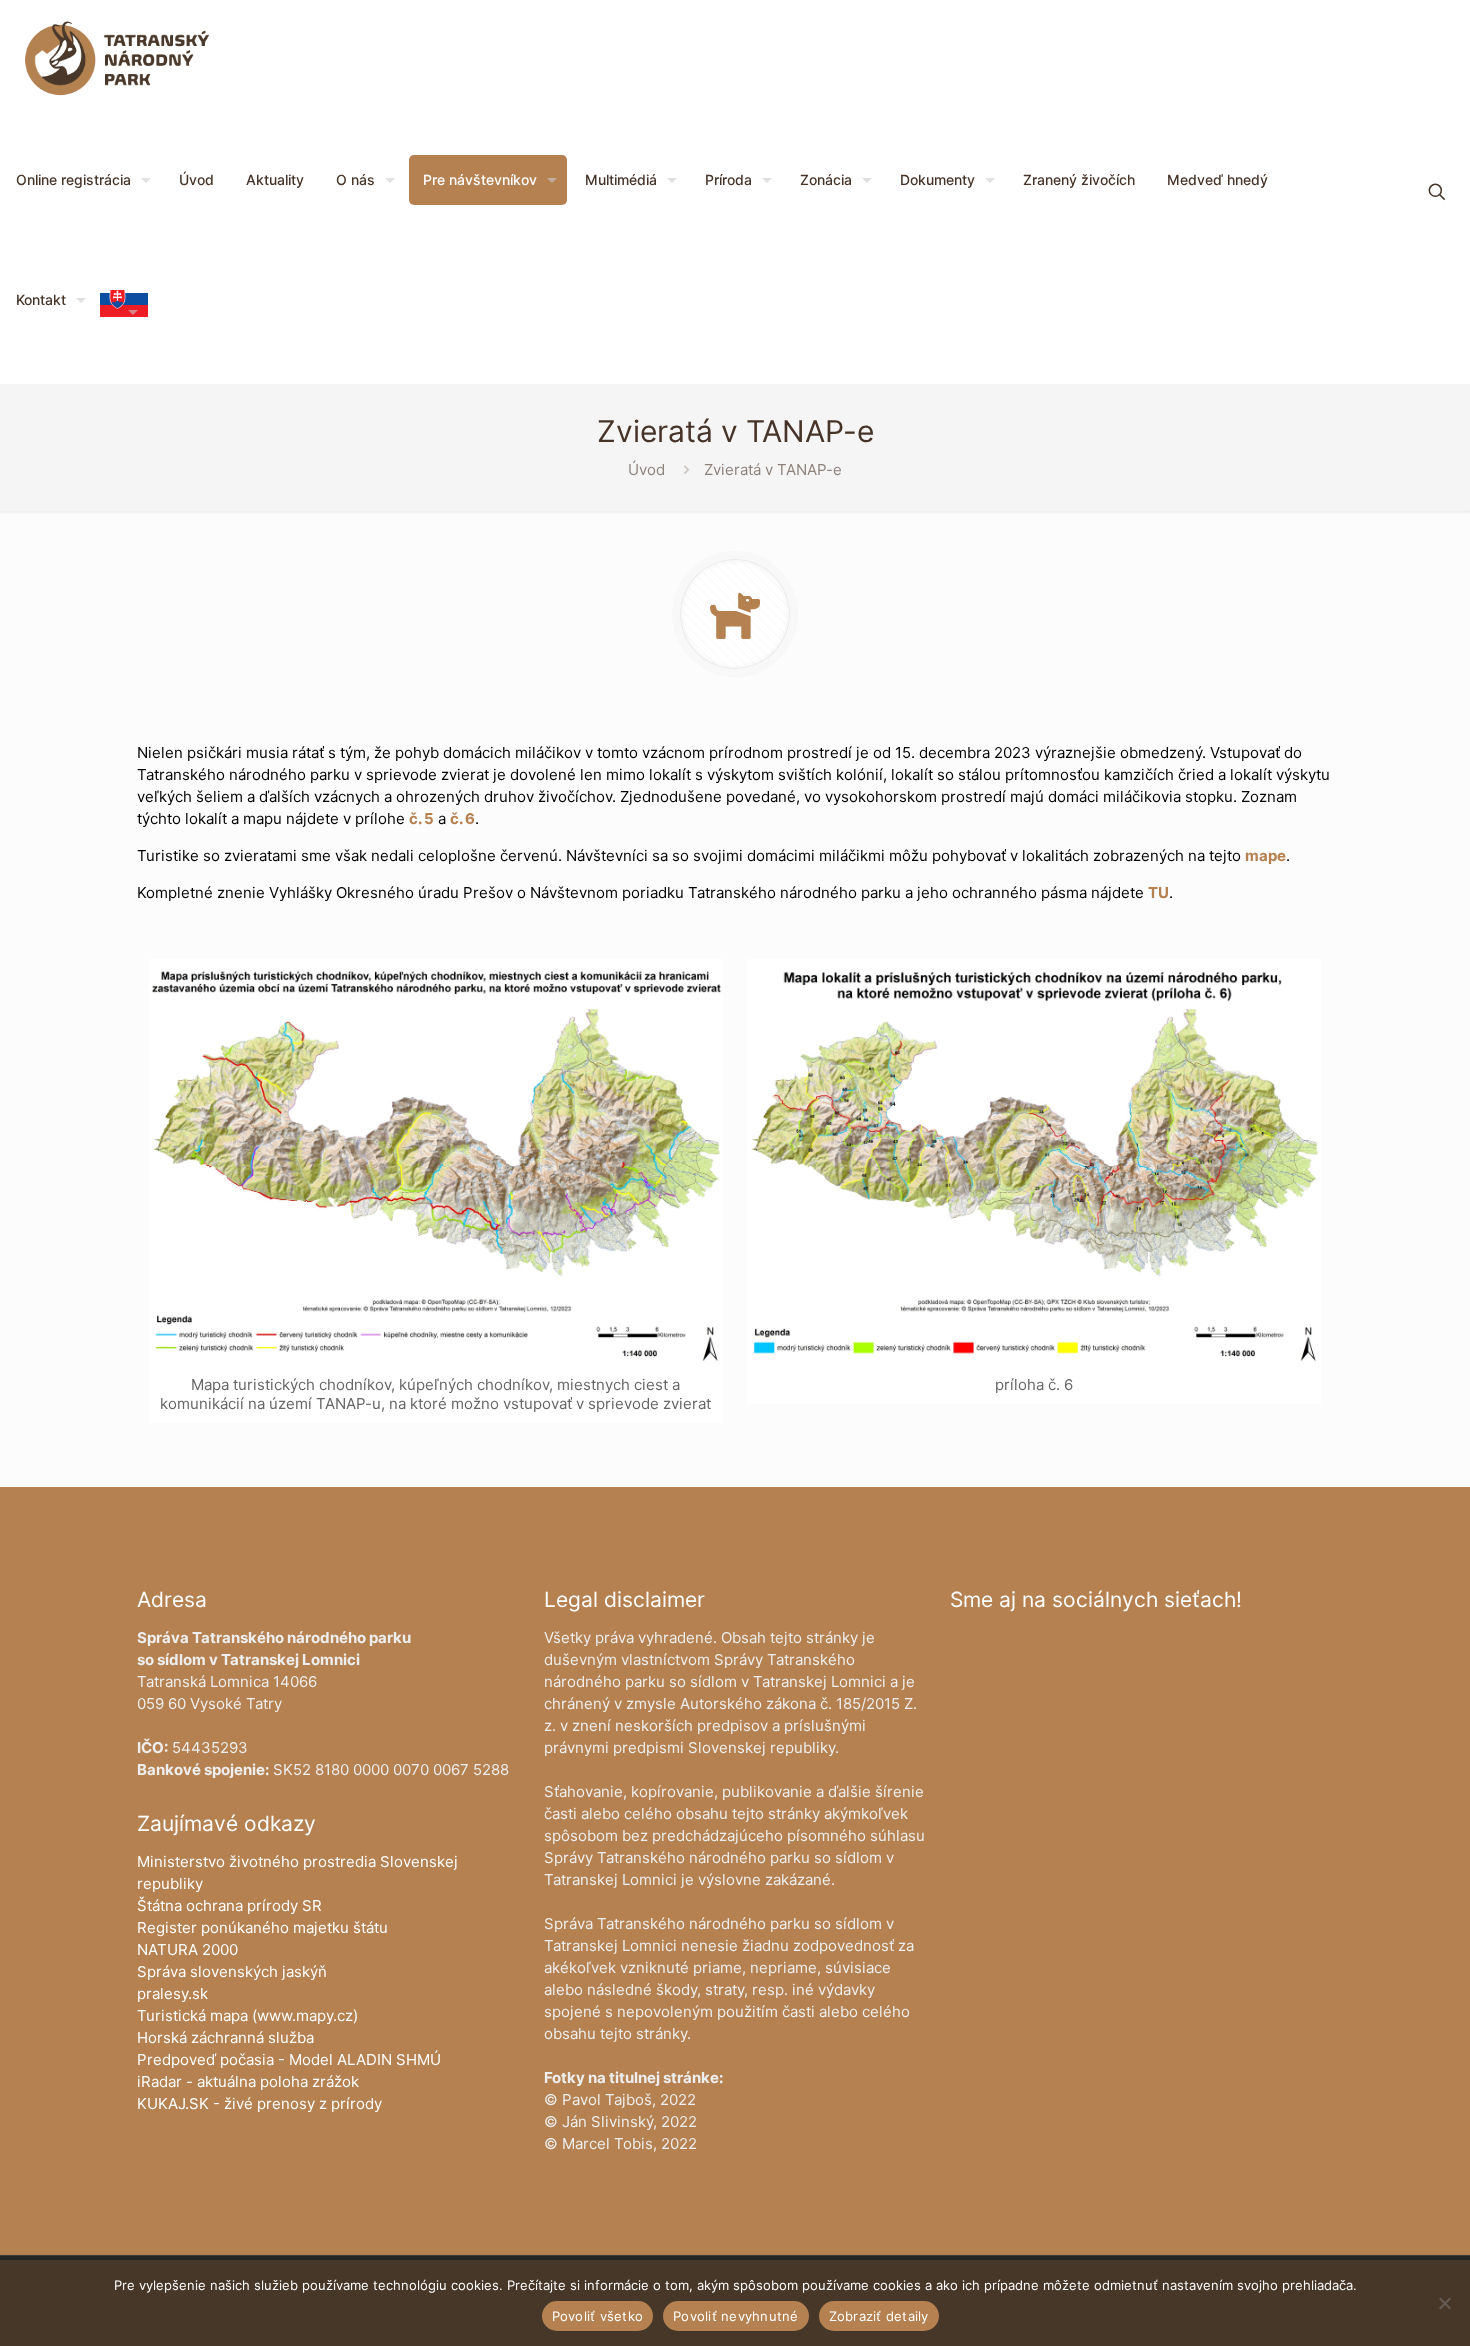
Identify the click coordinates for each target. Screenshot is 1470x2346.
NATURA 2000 (187, 1949)
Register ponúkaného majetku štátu (262, 1927)
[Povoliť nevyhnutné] (1445, 2303)
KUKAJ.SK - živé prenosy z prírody (259, 2103)
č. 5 (421, 818)
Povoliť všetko (598, 2316)
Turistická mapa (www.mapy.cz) (247, 2015)
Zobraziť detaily (879, 2316)
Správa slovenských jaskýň (232, 1971)
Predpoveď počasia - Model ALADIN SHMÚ (289, 2059)
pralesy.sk (172, 1993)
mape (1265, 855)
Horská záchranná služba (225, 2037)
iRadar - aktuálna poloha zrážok (248, 2081)
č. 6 (462, 818)
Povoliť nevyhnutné (736, 2316)
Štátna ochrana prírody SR (229, 1905)
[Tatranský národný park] (117, 60)
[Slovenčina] (124, 311)
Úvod (646, 469)
